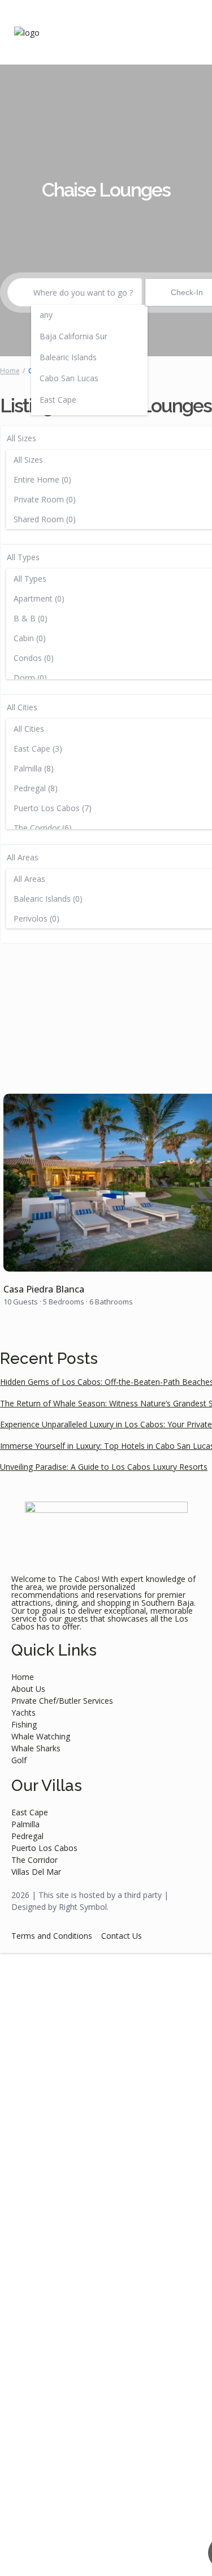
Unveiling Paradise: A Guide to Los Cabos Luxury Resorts (104, 1467)
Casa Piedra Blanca (44, 1289)
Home (10, 371)
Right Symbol (83, 1907)
